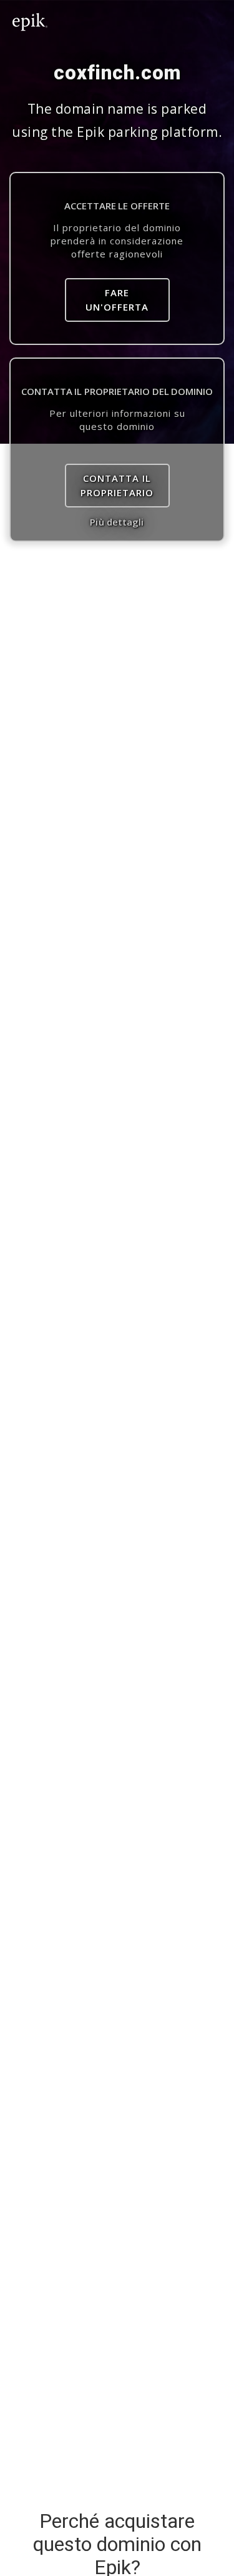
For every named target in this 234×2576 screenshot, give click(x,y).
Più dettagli (117, 522)
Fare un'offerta (117, 300)
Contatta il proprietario (117, 485)
